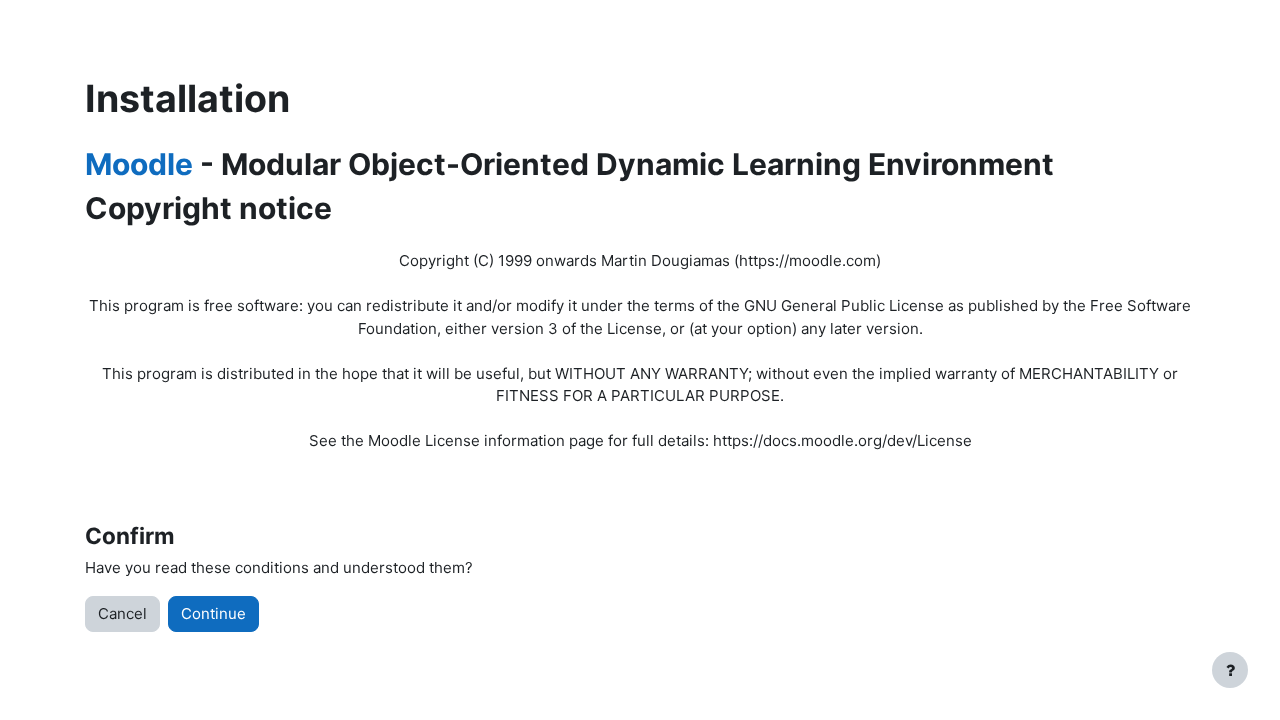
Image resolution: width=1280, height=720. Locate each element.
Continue (213, 613)
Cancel (122, 613)
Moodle (139, 164)
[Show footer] (1230, 670)
